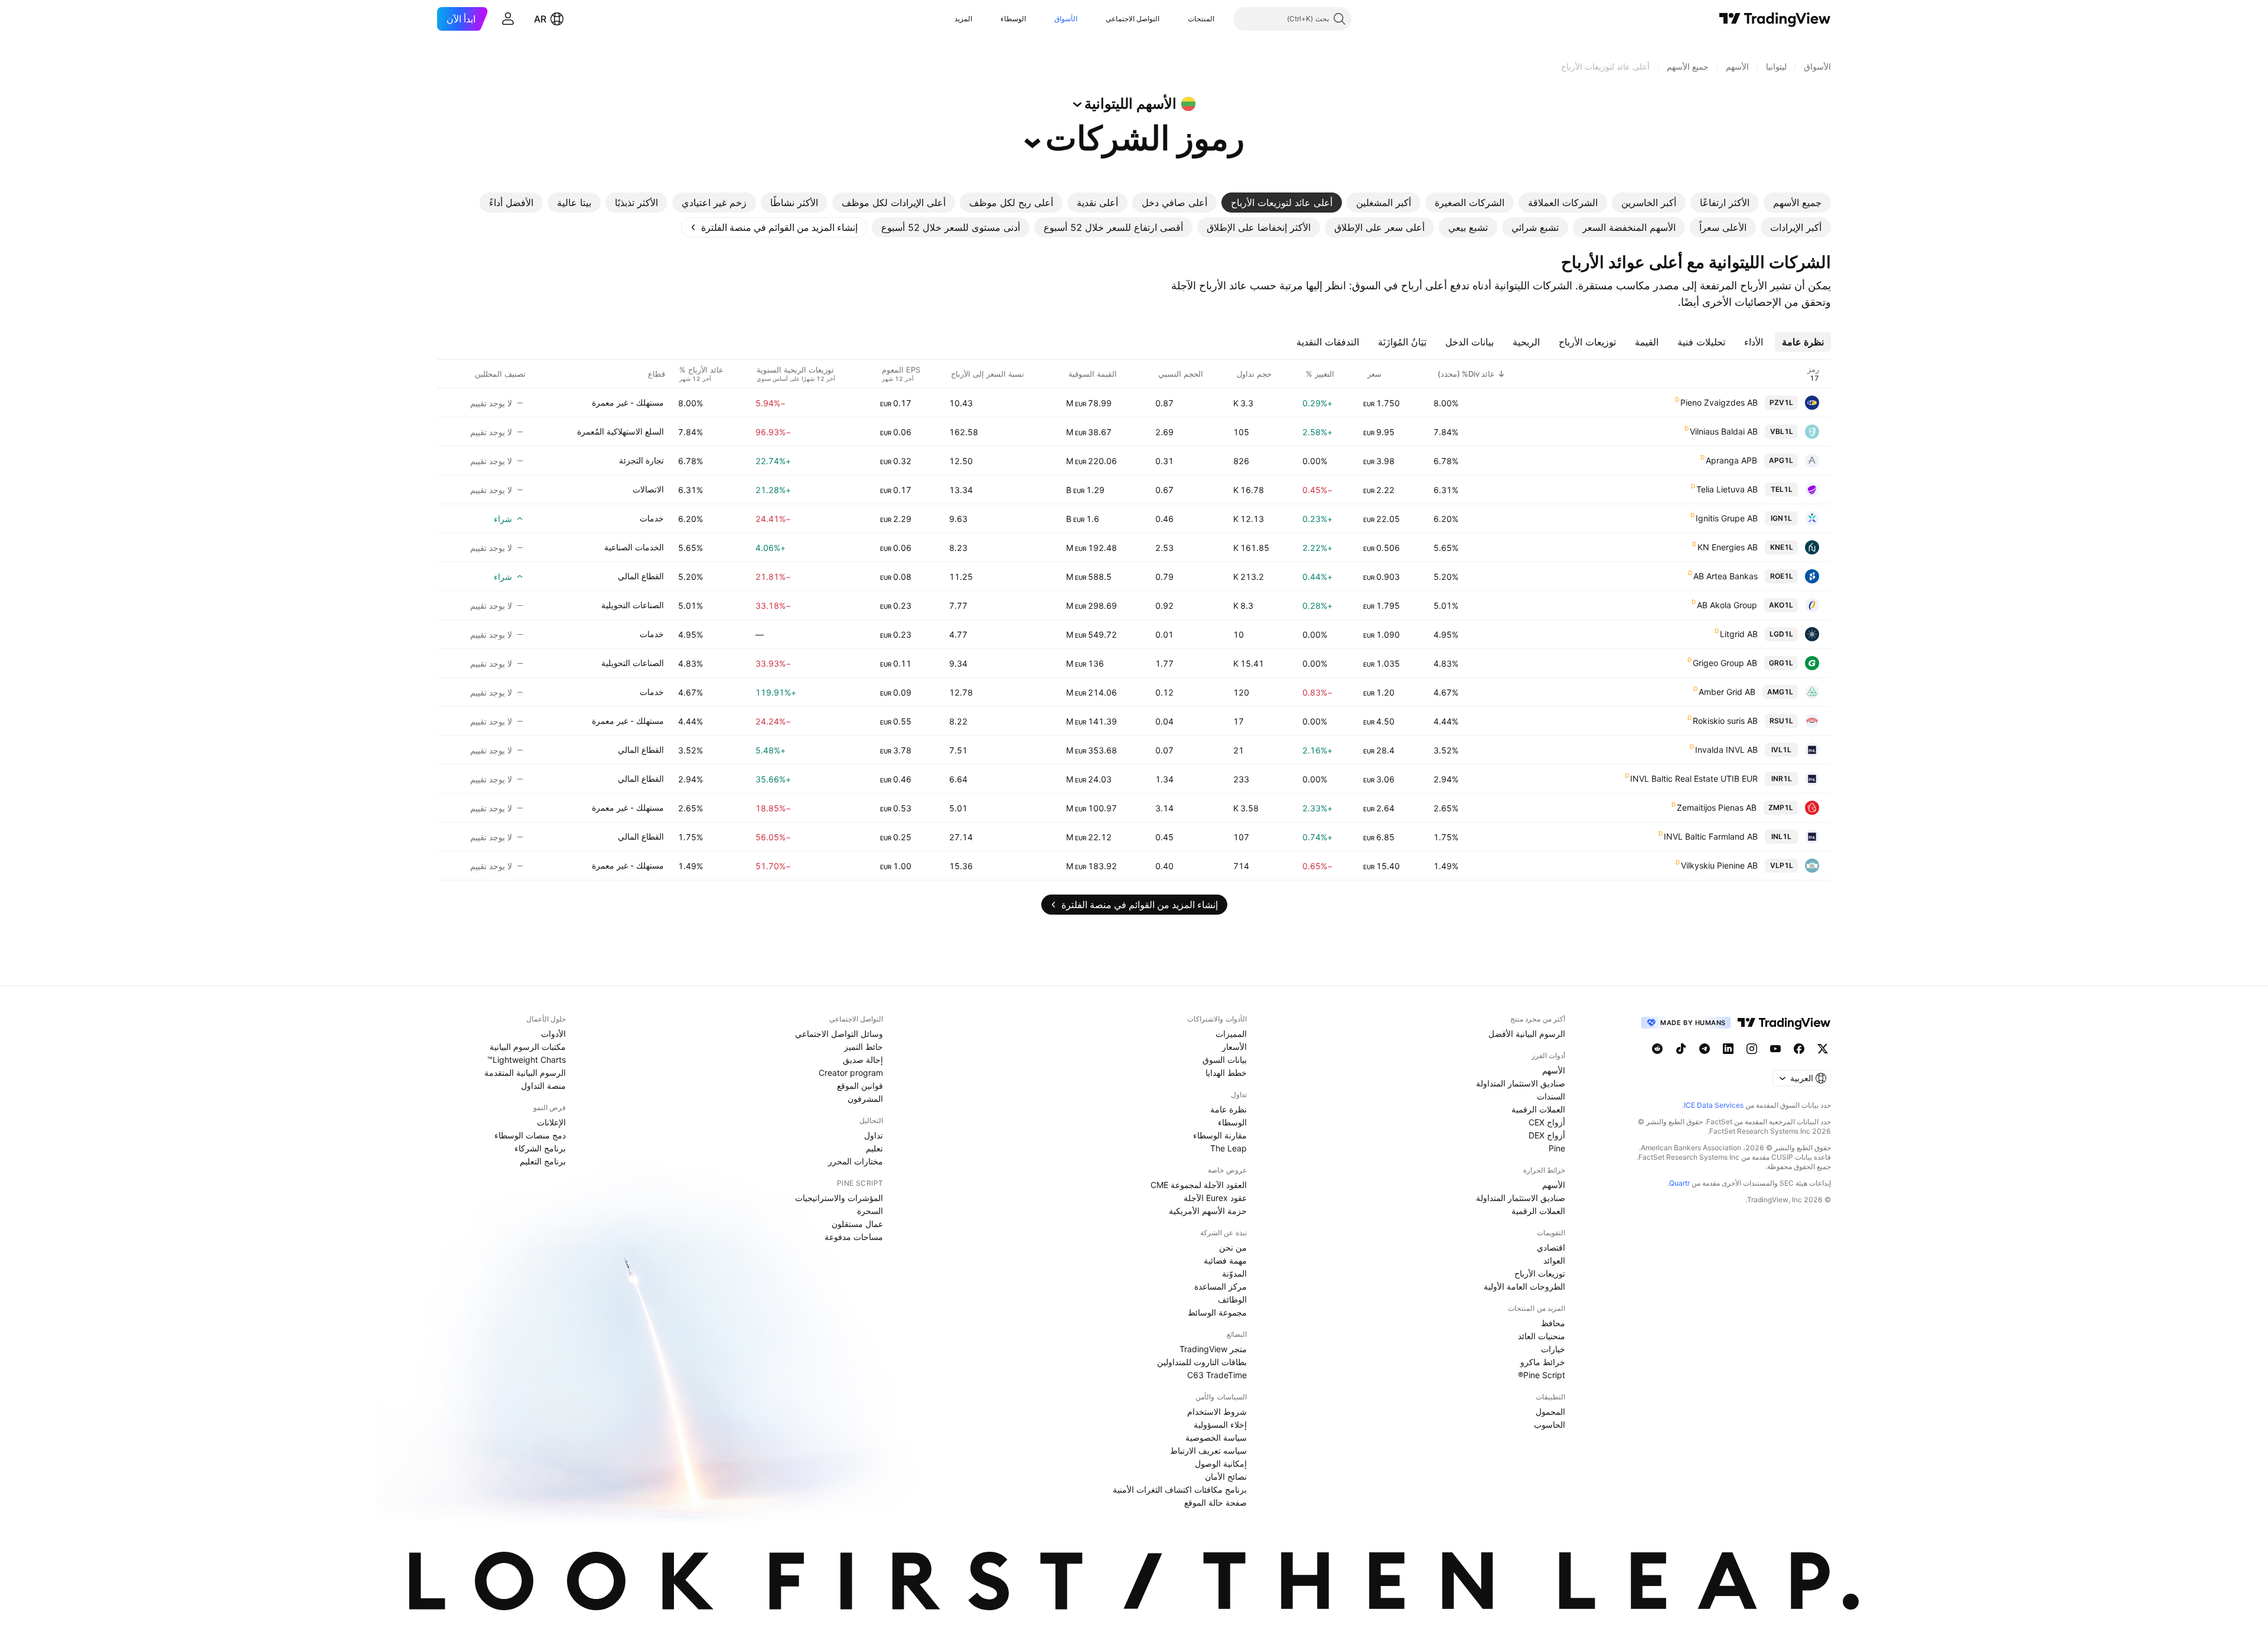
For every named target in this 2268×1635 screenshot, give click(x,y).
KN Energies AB (1728, 547)
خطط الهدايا (1226, 1073)
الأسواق (1066, 19)
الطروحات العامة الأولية (1524, 1286)
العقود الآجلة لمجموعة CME (1199, 1185)
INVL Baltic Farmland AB (1711, 836)
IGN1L (1781, 518)
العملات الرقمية (1538, 1109)
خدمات (652, 518)
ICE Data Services (1714, 1105)
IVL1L (1781, 750)
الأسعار (1234, 1047)
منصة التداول (543, 1086)
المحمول (1550, 1412)
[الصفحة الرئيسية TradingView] (1775, 19)
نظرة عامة (1228, 1109)
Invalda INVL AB (1726, 750)
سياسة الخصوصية (1216, 1437)
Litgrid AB (1739, 634)
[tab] (1797, 203)
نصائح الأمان (1226, 1476)
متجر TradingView (1213, 1349)
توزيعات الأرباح (1540, 1273)
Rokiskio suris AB (1725, 721)
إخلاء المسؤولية (1220, 1424)
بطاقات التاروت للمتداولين (1202, 1362)
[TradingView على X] (1823, 1049)
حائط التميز (863, 1047)
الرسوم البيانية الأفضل (1527, 1034)
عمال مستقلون (857, 1224)
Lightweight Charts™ (527, 1060)
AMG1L (1780, 692)
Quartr (1679, 1183)
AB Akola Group (1727, 605)
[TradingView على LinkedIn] (1728, 1049)
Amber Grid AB (1727, 692)
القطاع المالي (641, 576)
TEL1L (1782, 489)
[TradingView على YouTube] (1775, 1049)
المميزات (1231, 1034)
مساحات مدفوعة (854, 1237)
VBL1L (1782, 431)
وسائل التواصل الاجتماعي (839, 1034)
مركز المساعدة (1221, 1286)
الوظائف (1232, 1299)
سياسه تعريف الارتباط (1208, 1450)
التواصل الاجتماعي (1133, 19)
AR (540, 19)
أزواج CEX (1547, 1122)
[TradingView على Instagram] (1752, 1049)
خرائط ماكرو (1543, 1362)
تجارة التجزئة (641, 460)
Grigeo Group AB (1725, 663)
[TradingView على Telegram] (1705, 1049)
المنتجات (1201, 19)
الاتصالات (648, 489)
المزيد (963, 19)
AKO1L (1781, 605)
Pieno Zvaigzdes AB (1719, 402)
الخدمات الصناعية (634, 547)
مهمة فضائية (1225, 1260)
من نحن (1233, 1247)
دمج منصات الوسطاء (530, 1135)
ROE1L (1782, 576)
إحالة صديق (863, 1060)
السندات (1551, 1096)
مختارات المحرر (856, 1161)
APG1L (1781, 460)
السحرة (870, 1211)
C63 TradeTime (1217, 1375)
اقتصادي (1551, 1247)
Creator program (851, 1073)
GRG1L (1781, 663)
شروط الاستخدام (1217, 1412)
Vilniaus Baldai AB (1724, 431)
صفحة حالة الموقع (1216, 1502)
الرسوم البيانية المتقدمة (525, 1073)
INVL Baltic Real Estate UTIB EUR (1694, 779)
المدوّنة (1234, 1273)
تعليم (874, 1148)
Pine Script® (1542, 1375)
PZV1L (1781, 402)
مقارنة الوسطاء (1220, 1135)
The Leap (1228, 1148)
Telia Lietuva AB (1727, 489)
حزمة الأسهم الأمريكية (1208, 1211)
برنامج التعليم (543, 1161)
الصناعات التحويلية (633, 605)
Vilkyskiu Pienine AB (1719, 865)
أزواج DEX (1547, 1135)
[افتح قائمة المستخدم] (508, 19)
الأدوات (553, 1034)
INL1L (1781, 836)
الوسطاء (1013, 19)
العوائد (1554, 1260)
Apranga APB (1731, 460)
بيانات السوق (1225, 1060)
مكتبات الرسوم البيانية (528, 1047)
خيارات (1553, 1349)
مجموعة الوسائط (1217, 1312)
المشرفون (865, 1099)
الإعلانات (551, 1122)
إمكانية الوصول (1221, 1463)
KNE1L (1782, 547)
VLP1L (1782, 865)
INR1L (1782, 779)
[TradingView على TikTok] (1681, 1049)
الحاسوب (1550, 1424)
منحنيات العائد (1542, 1336)
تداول (874, 1135)
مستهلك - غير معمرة (628, 402)
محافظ (1553, 1323)
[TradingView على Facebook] (1799, 1049)
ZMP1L (1781, 807)
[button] (1179, 19)
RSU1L (1781, 721)
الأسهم (1554, 1070)
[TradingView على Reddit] (1657, 1049)
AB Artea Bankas (1726, 576)
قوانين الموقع (860, 1086)
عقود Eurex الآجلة (1215, 1198)
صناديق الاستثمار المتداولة (1521, 1083)
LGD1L (1781, 634)
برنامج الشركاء (540, 1148)
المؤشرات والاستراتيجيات (839, 1198)
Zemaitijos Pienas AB (1717, 807)
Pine (1557, 1148)
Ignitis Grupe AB (1727, 518)
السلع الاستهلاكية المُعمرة (620, 431)
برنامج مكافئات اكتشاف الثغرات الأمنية (1180, 1489)
